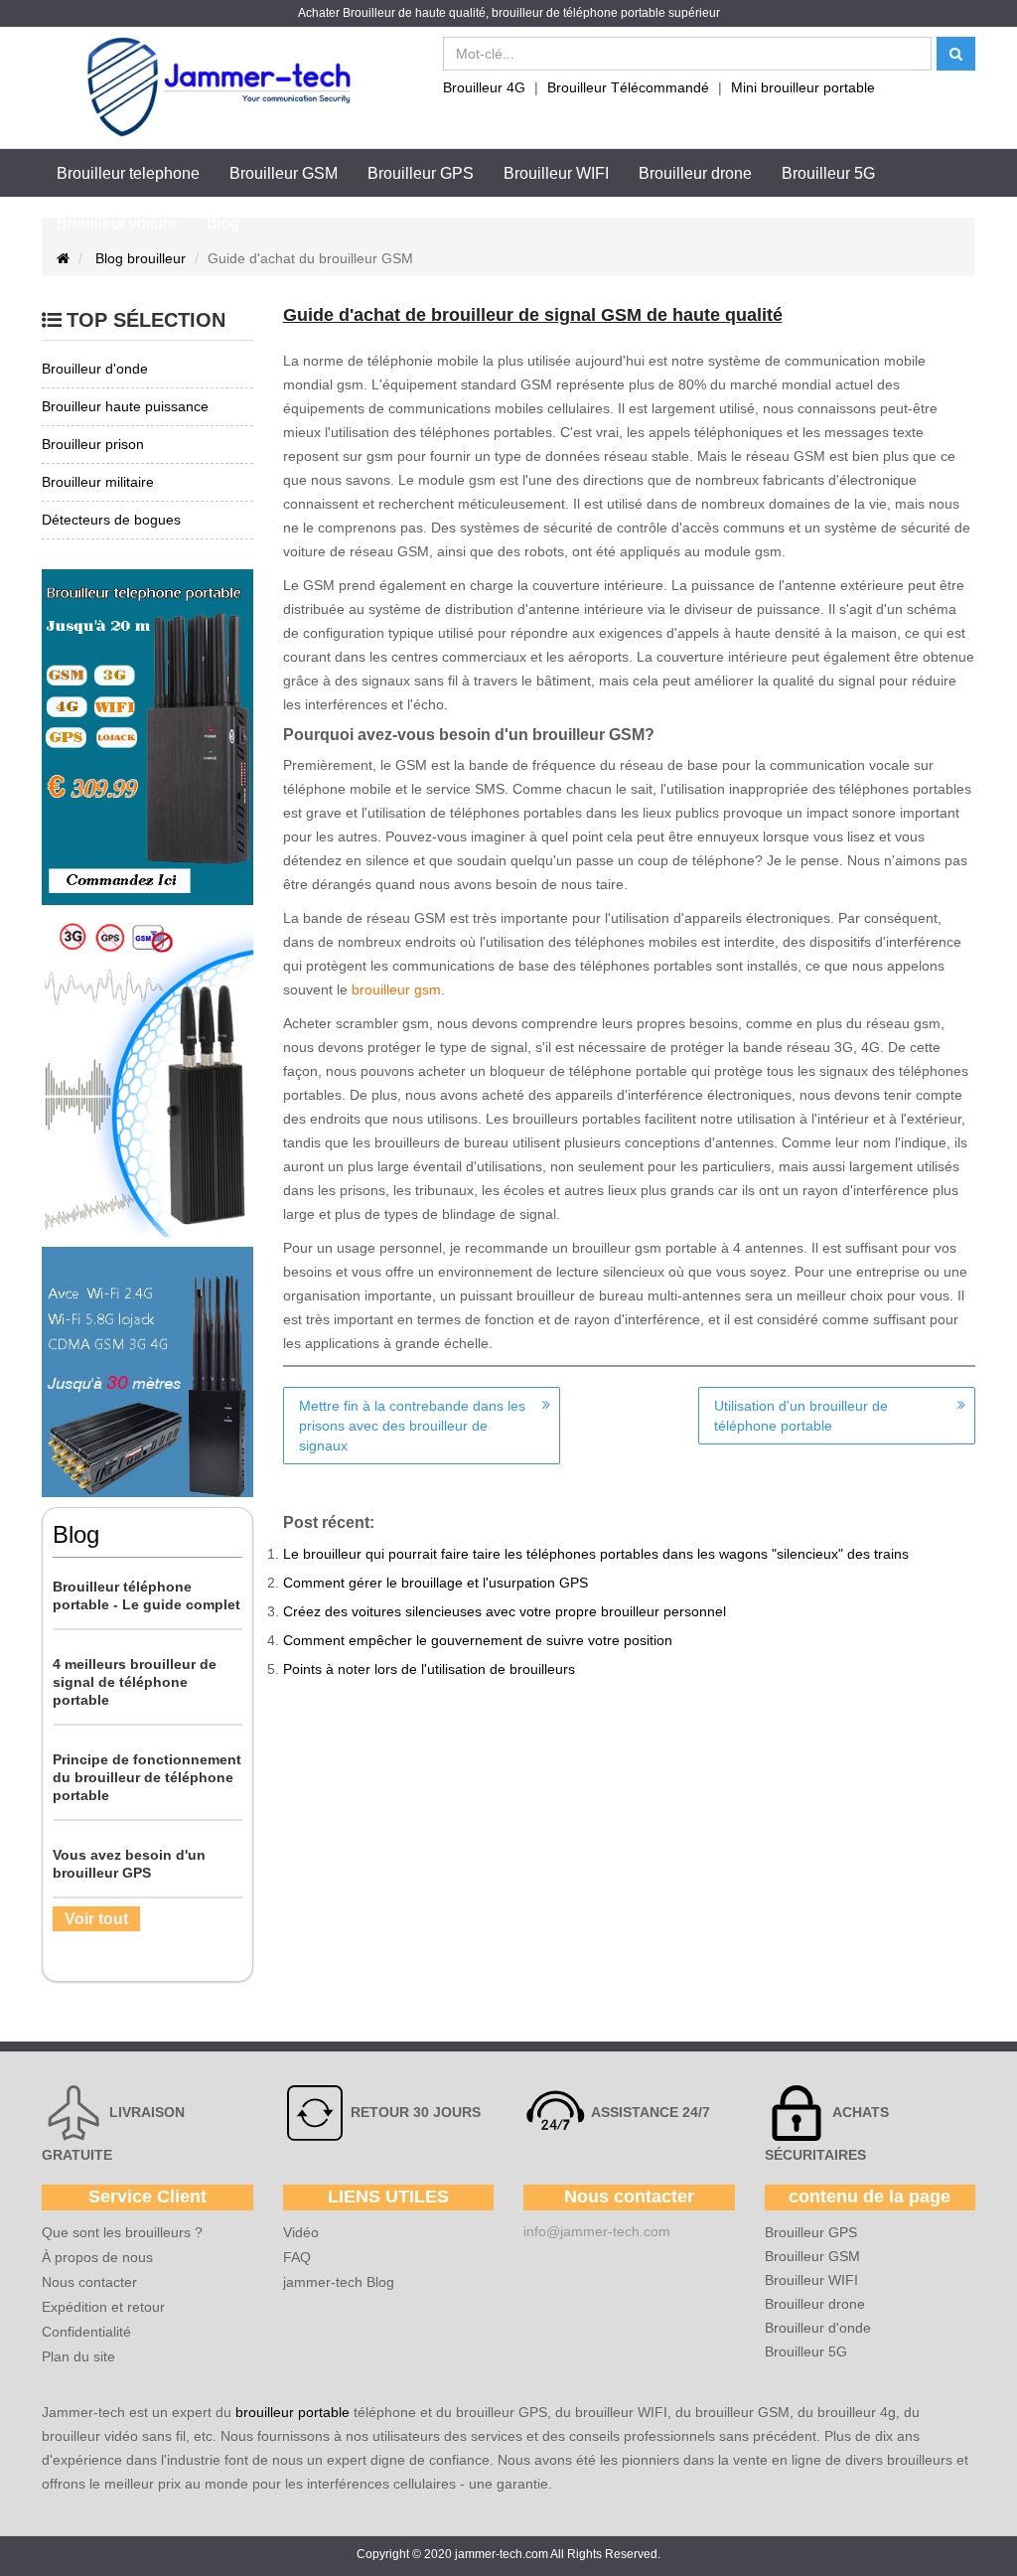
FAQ (297, 2257)
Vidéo (301, 2232)
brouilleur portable (292, 2412)
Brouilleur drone (695, 173)
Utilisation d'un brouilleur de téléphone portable (801, 1416)
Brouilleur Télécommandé (628, 87)
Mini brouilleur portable (803, 87)
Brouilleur (369, 13)
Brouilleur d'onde (818, 2328)
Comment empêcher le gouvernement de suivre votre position (478, 1640)
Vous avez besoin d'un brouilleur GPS (129, 1864)
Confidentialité (86, 2332)
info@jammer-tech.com (597, 2231)
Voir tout (96, 1919)
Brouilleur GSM (284, 173)
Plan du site (78, 2356)
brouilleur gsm (396, 989)
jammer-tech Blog (339, 2282)
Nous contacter (89, 2282)
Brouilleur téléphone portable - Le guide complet (146, 1595)
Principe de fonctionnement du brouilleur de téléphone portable (147, 1777)
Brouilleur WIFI (556, 173)
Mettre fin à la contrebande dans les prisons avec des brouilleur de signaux (412, 1426)
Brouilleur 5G (828, 173)
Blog (223, 223)
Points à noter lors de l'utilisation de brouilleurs (429, 1669)
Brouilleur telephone (128, 173)
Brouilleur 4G (484, 87)
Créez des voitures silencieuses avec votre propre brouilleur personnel (505, 1611)
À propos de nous (97, 2257)
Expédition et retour (103, 2307)
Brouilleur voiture (117, 223)
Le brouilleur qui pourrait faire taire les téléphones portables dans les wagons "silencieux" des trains (596, 1554)
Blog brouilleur (141, 258)
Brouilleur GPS (421, 173)
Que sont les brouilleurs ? (122, 2232)
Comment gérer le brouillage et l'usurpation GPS (436, 1583)
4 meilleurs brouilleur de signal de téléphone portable (135, 1682)
